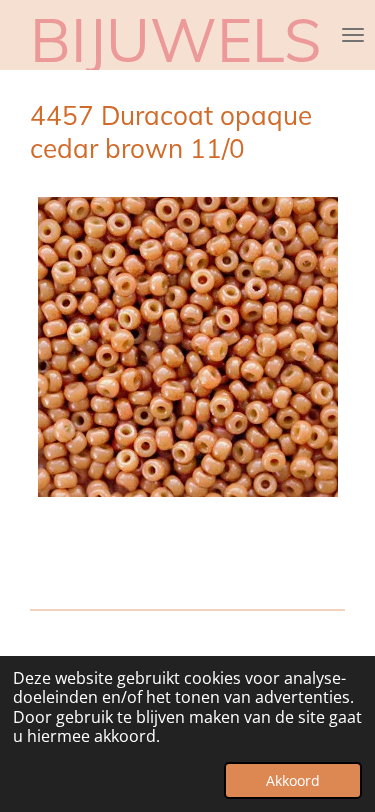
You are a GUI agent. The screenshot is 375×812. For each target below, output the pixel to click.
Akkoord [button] (293, 780)
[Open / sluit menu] (353, 35)
